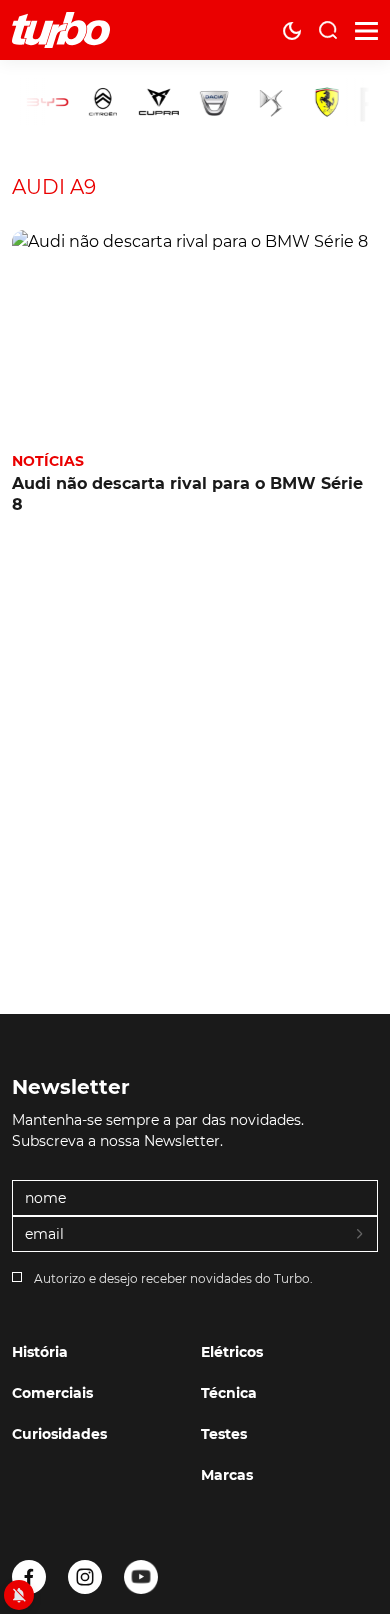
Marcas (227, 1475)
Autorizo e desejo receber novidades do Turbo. (173, 1278)
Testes (224, 1434)
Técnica (229, 1393)
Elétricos (232, 1352)
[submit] (361, 1235)
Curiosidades (59, 1434)
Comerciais (52, 1393)
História (40, 1352)
